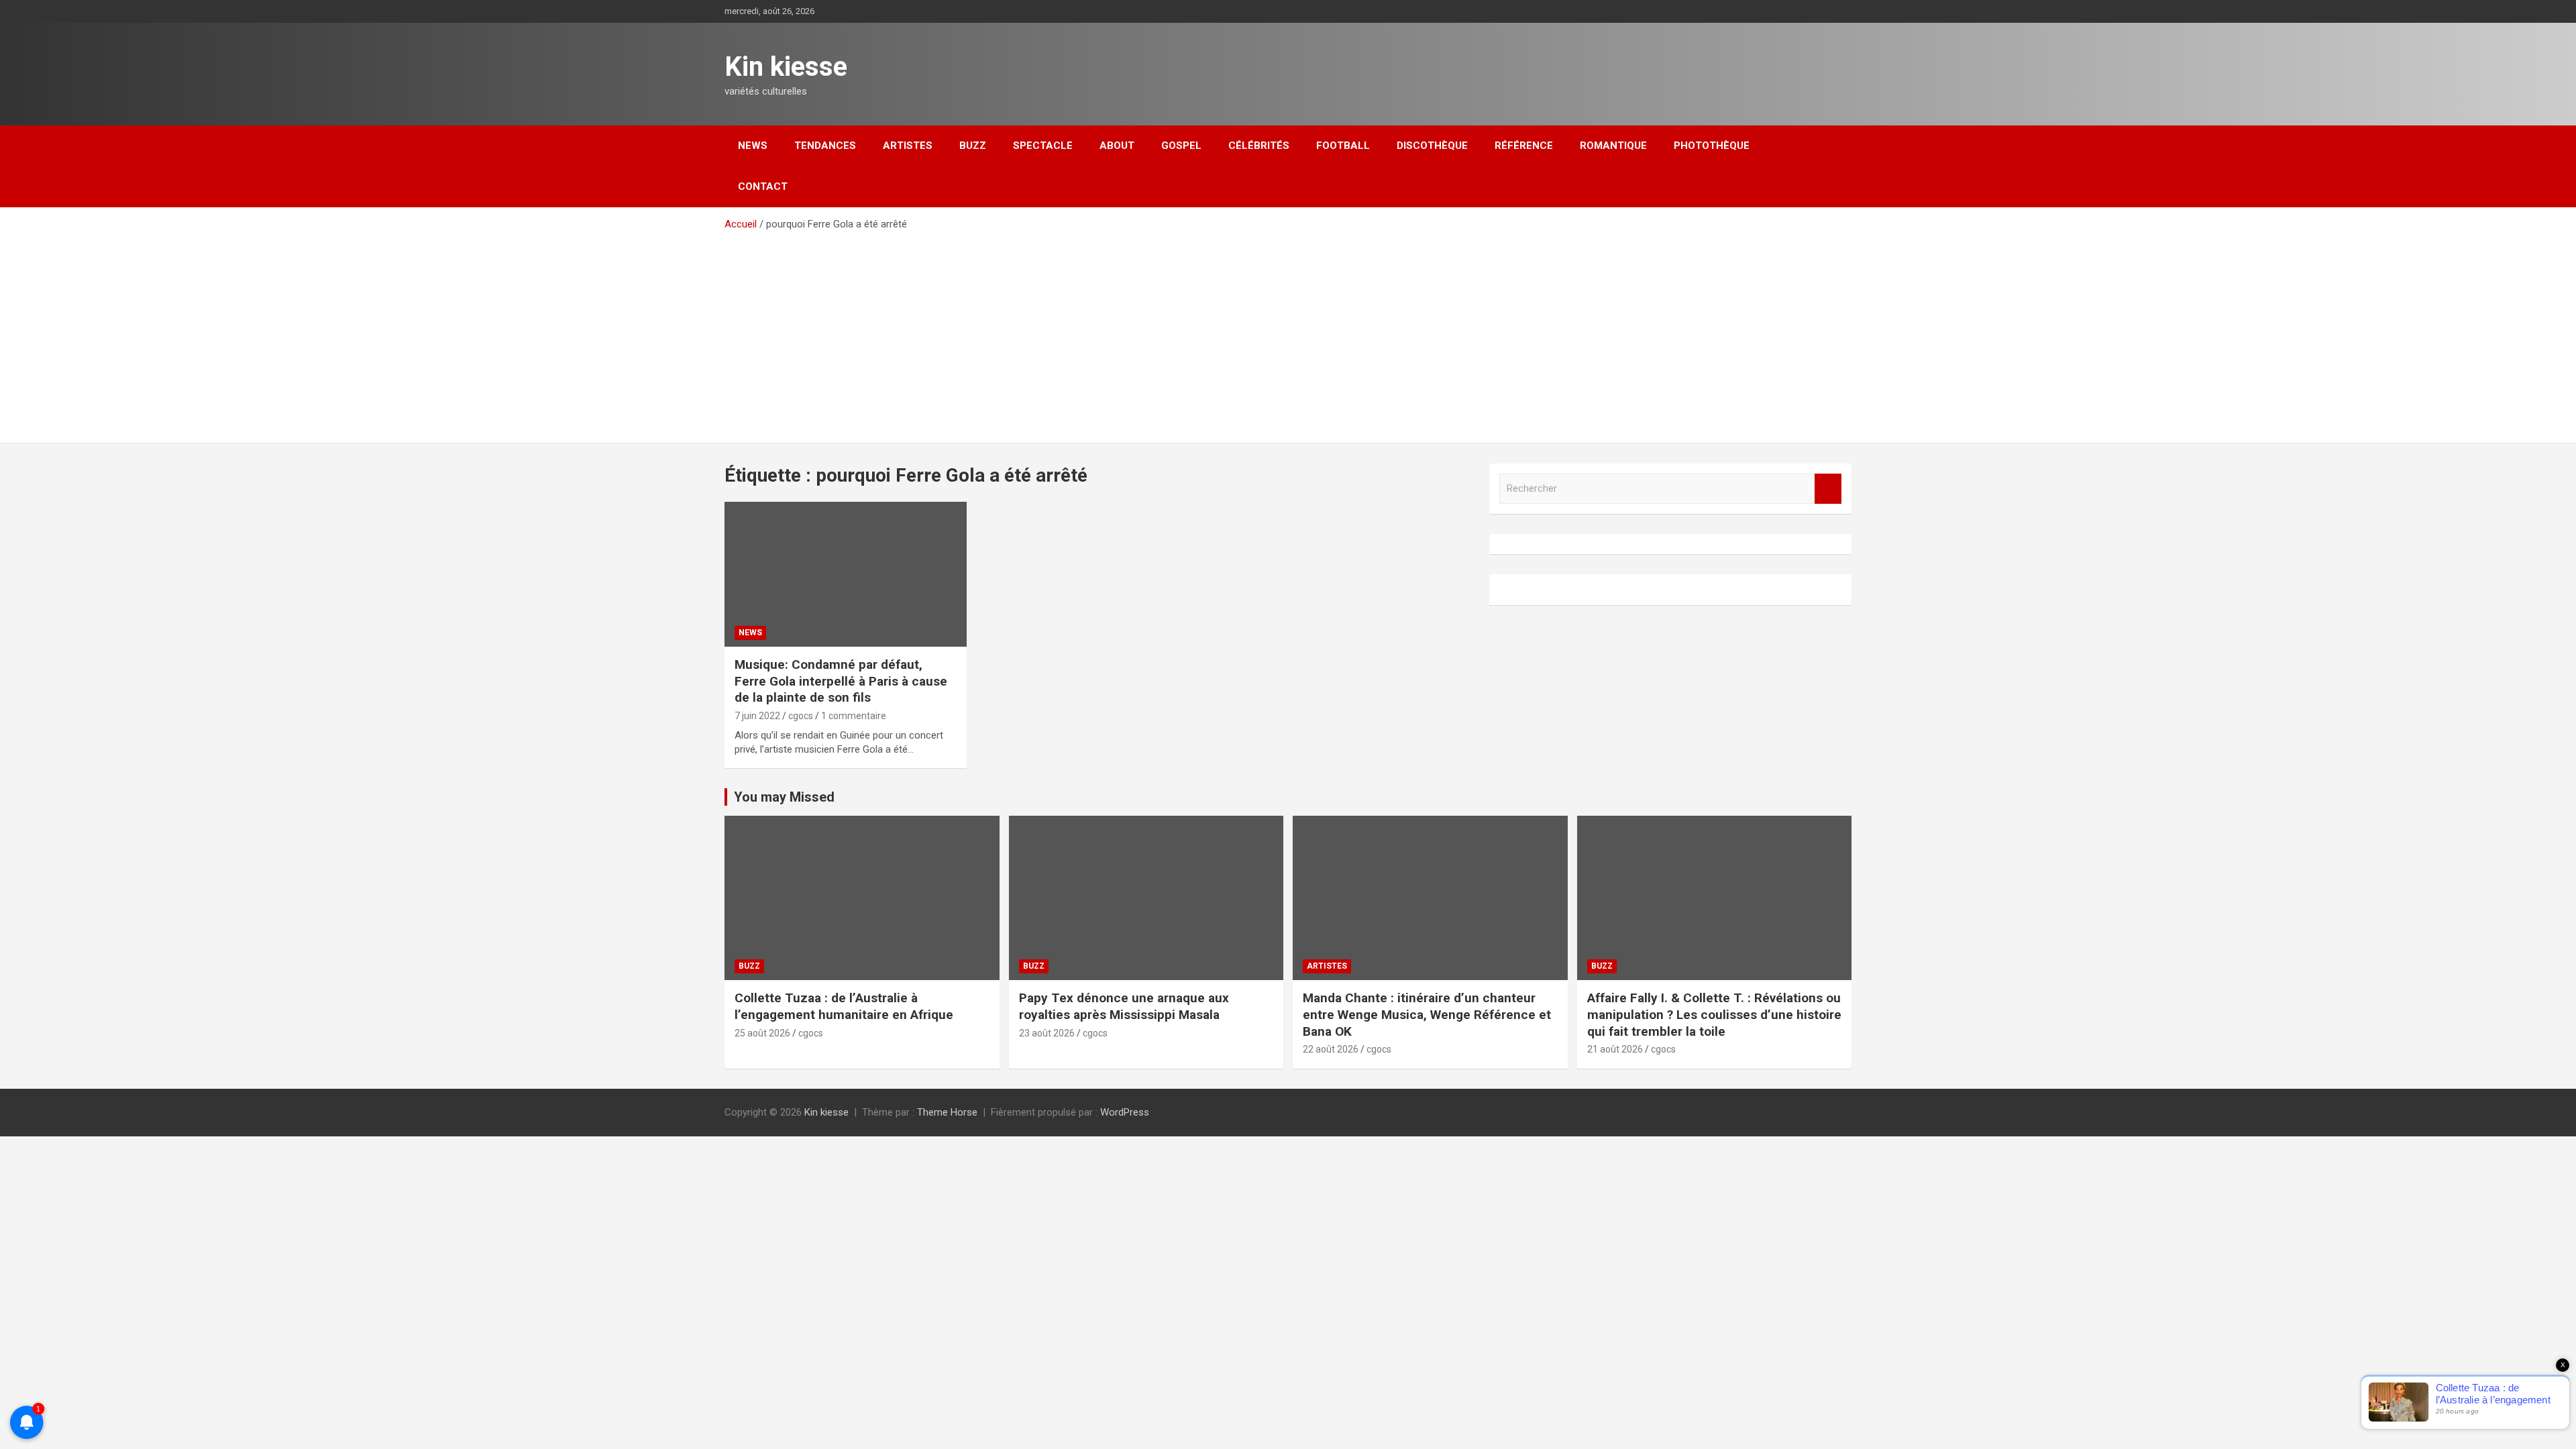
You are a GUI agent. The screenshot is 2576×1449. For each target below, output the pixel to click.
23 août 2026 (1047, 1033)
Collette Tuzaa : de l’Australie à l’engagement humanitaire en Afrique (844, 1006)
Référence (1524, 146)
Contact (763, 186)
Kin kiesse (786, 67)
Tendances (825, 146)
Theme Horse (947, 1112)
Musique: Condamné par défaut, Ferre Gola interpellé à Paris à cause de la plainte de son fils (841, 681)
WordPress (1125, 1112)
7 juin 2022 (757, 716)
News (753, 146)
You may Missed (784, 797)
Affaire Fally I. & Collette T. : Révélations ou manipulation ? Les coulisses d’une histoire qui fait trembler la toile (1714, 1014)
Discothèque (1432, 146)
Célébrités (1259, 146)
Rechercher (1828, 489)
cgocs (801, 716)
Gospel (1181, 146)
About (1117, 146)
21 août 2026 (1615, 1049)
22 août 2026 (1331, 1049)
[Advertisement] (1288, 332)
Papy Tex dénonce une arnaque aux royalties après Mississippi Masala (1124, 1006)
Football (1343, 146)
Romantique (1613, 146)
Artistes (908, 146)
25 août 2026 (762, 1033)
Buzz (973, 146)
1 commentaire (854, 716)
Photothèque (1712, 146)
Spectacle (1043, 146)
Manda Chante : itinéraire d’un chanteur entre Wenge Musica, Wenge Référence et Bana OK (1427, 1014)
